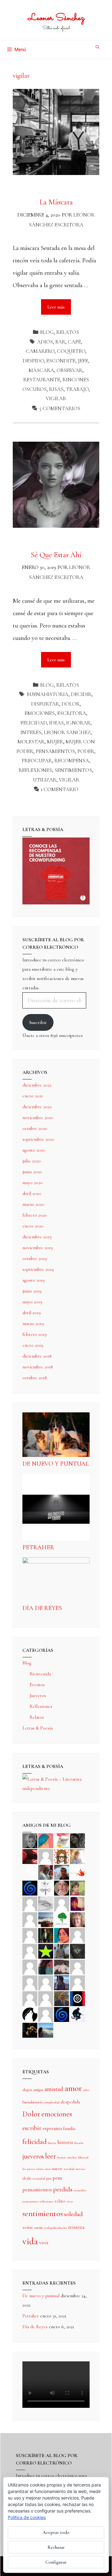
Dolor (71, 704)
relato (60, 2201)
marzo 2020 (33, 1204)
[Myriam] (30, 1982)
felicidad (34, 723)
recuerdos (80, 2190)
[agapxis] (77, 1966)
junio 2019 (32, 1291)
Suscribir (38, 1022)
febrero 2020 (35, 1215)
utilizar (45, 780)
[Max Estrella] (77, 1982)
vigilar (56, 398)
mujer (55, 742)
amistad (54, 2089)
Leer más (59, 304)
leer (51, 2156)
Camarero (40, 351)
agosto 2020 (34, 1150)
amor (73, 2088)
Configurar (56, 2562)
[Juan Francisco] (62, 1998)
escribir (32, 2128)
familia (69, 2128)
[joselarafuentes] (62, 1951)
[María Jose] (62, 1903)
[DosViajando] (30, 1872)
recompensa (72, 761)
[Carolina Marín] (30, 1935)
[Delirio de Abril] (77, 1872)
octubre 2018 (35, 1378)
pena (57, 2178)
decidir (81, 694)
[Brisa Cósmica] (46, 1935)
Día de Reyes (42, 1608)
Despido (33, 361)
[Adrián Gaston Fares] (77, 1887)
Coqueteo (71, 351)
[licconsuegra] (62, 1982)
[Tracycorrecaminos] (77, 1935)
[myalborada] (46, 1919)
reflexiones (35, 770)
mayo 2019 (32, 1302)
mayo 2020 (33, 1183)
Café (74, 342)
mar (48, 2169)
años (86, 2090)
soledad (73, 2214)
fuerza (52, 2143)
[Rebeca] (62, 1840)
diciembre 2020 (37, 1107)
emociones (40, 713)
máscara (41, 370)
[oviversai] (77, 1951)
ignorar (78, 723)
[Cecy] (46, 1840)
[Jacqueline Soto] (62, 1887)
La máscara (56, 202)
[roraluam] (46, 1966)
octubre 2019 (35, 1258)
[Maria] (30, 1998)
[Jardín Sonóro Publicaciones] (62, 1919)
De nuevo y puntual (56, 1464)
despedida (70, 2102)
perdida (63, 2189)
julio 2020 (32, 1161)
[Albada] (30, 1966)
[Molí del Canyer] (30, 1951)
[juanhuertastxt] (77, 2014)
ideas (56, 723)
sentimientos (73, 770)
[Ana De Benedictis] (30, 1919)
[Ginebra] (46, 1887)
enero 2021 (33, 1096)
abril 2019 (32, 1313)
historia (65, 2142)
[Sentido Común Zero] (46, 1856)
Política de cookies (27, 2517)
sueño (38, 2228)
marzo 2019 (33, 1323)
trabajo (77, 389)
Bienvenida (40, 1674)
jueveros (33, 2156)
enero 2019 (33, 1345)
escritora (72, 713)
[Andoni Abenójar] (77, 1903)
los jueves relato (33, 2169)
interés (31, 732)
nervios (80, 2169)
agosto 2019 (34, 1280)
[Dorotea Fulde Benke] (77, 1919)
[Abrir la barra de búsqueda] (98, 47)
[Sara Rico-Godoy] (62, 1935)
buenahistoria (48, 694)
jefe (83, 361)
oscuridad (39, 2178)
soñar (28, 2227)
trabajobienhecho (55, 2228)
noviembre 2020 (38, 1117)
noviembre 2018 (38, 1367)
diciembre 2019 (37, 1237)
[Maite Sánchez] (30, 1903)
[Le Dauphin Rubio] (62, 1966)
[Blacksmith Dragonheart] (46, 1903)
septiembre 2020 (38, 1139)
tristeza (76, 2227)
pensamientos (55, 751)
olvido (27, 2178)
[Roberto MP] (46, 1872)
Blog (47, 332)
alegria (27, 2090)
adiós (45, 342)
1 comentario (60, 789)
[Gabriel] (62, 2014)
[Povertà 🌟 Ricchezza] (46, 1951)
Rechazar (56, 2547)
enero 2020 (33, 1226)
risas (56, 389)
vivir (44, 2243)
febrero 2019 (35, 1334)
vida (30, 2241)
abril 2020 (32, 1193)
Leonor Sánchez (56, 18)
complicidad (51, 2102)
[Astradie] (77, 1998)
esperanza (52, 2128)
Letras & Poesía (37, 1728)
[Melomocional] (46, 2030)
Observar (70, 370)
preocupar (37, 761)
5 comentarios (60, 408)
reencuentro (30, 2201)
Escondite (61, 361)
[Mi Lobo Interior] (30, 2014)
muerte (57, 2169)
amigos (38, 2090)
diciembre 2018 (37, 1356)
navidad (69, 2169)
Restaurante (42, 380)
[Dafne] (46, 1982)
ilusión (79, 2143)
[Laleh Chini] (30, 1840)
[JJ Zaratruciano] (30, 2030)
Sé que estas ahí (56, 555)
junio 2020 (32, 1172)
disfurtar (45, 704)
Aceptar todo (56, 2532)
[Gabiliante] (30, 1887)
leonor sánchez (67, 732)
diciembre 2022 (37, 1085)
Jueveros (38, 1695)
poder (86, 751)
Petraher (38, 1547)
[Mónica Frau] (30, 1856)
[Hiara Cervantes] (77, 1840)
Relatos (68, 332)
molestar (31, 742)
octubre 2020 (35, 1128)
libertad (83, 2157)
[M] (46, 2014)
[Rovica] (62, 1856)
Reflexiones (41, 1706)
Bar (60, 342)
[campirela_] (77, 1856)
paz (49, 2178)
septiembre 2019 (38, 1269)
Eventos (37, 1685)
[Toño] (62, 1872)
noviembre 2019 (38, 1248)
